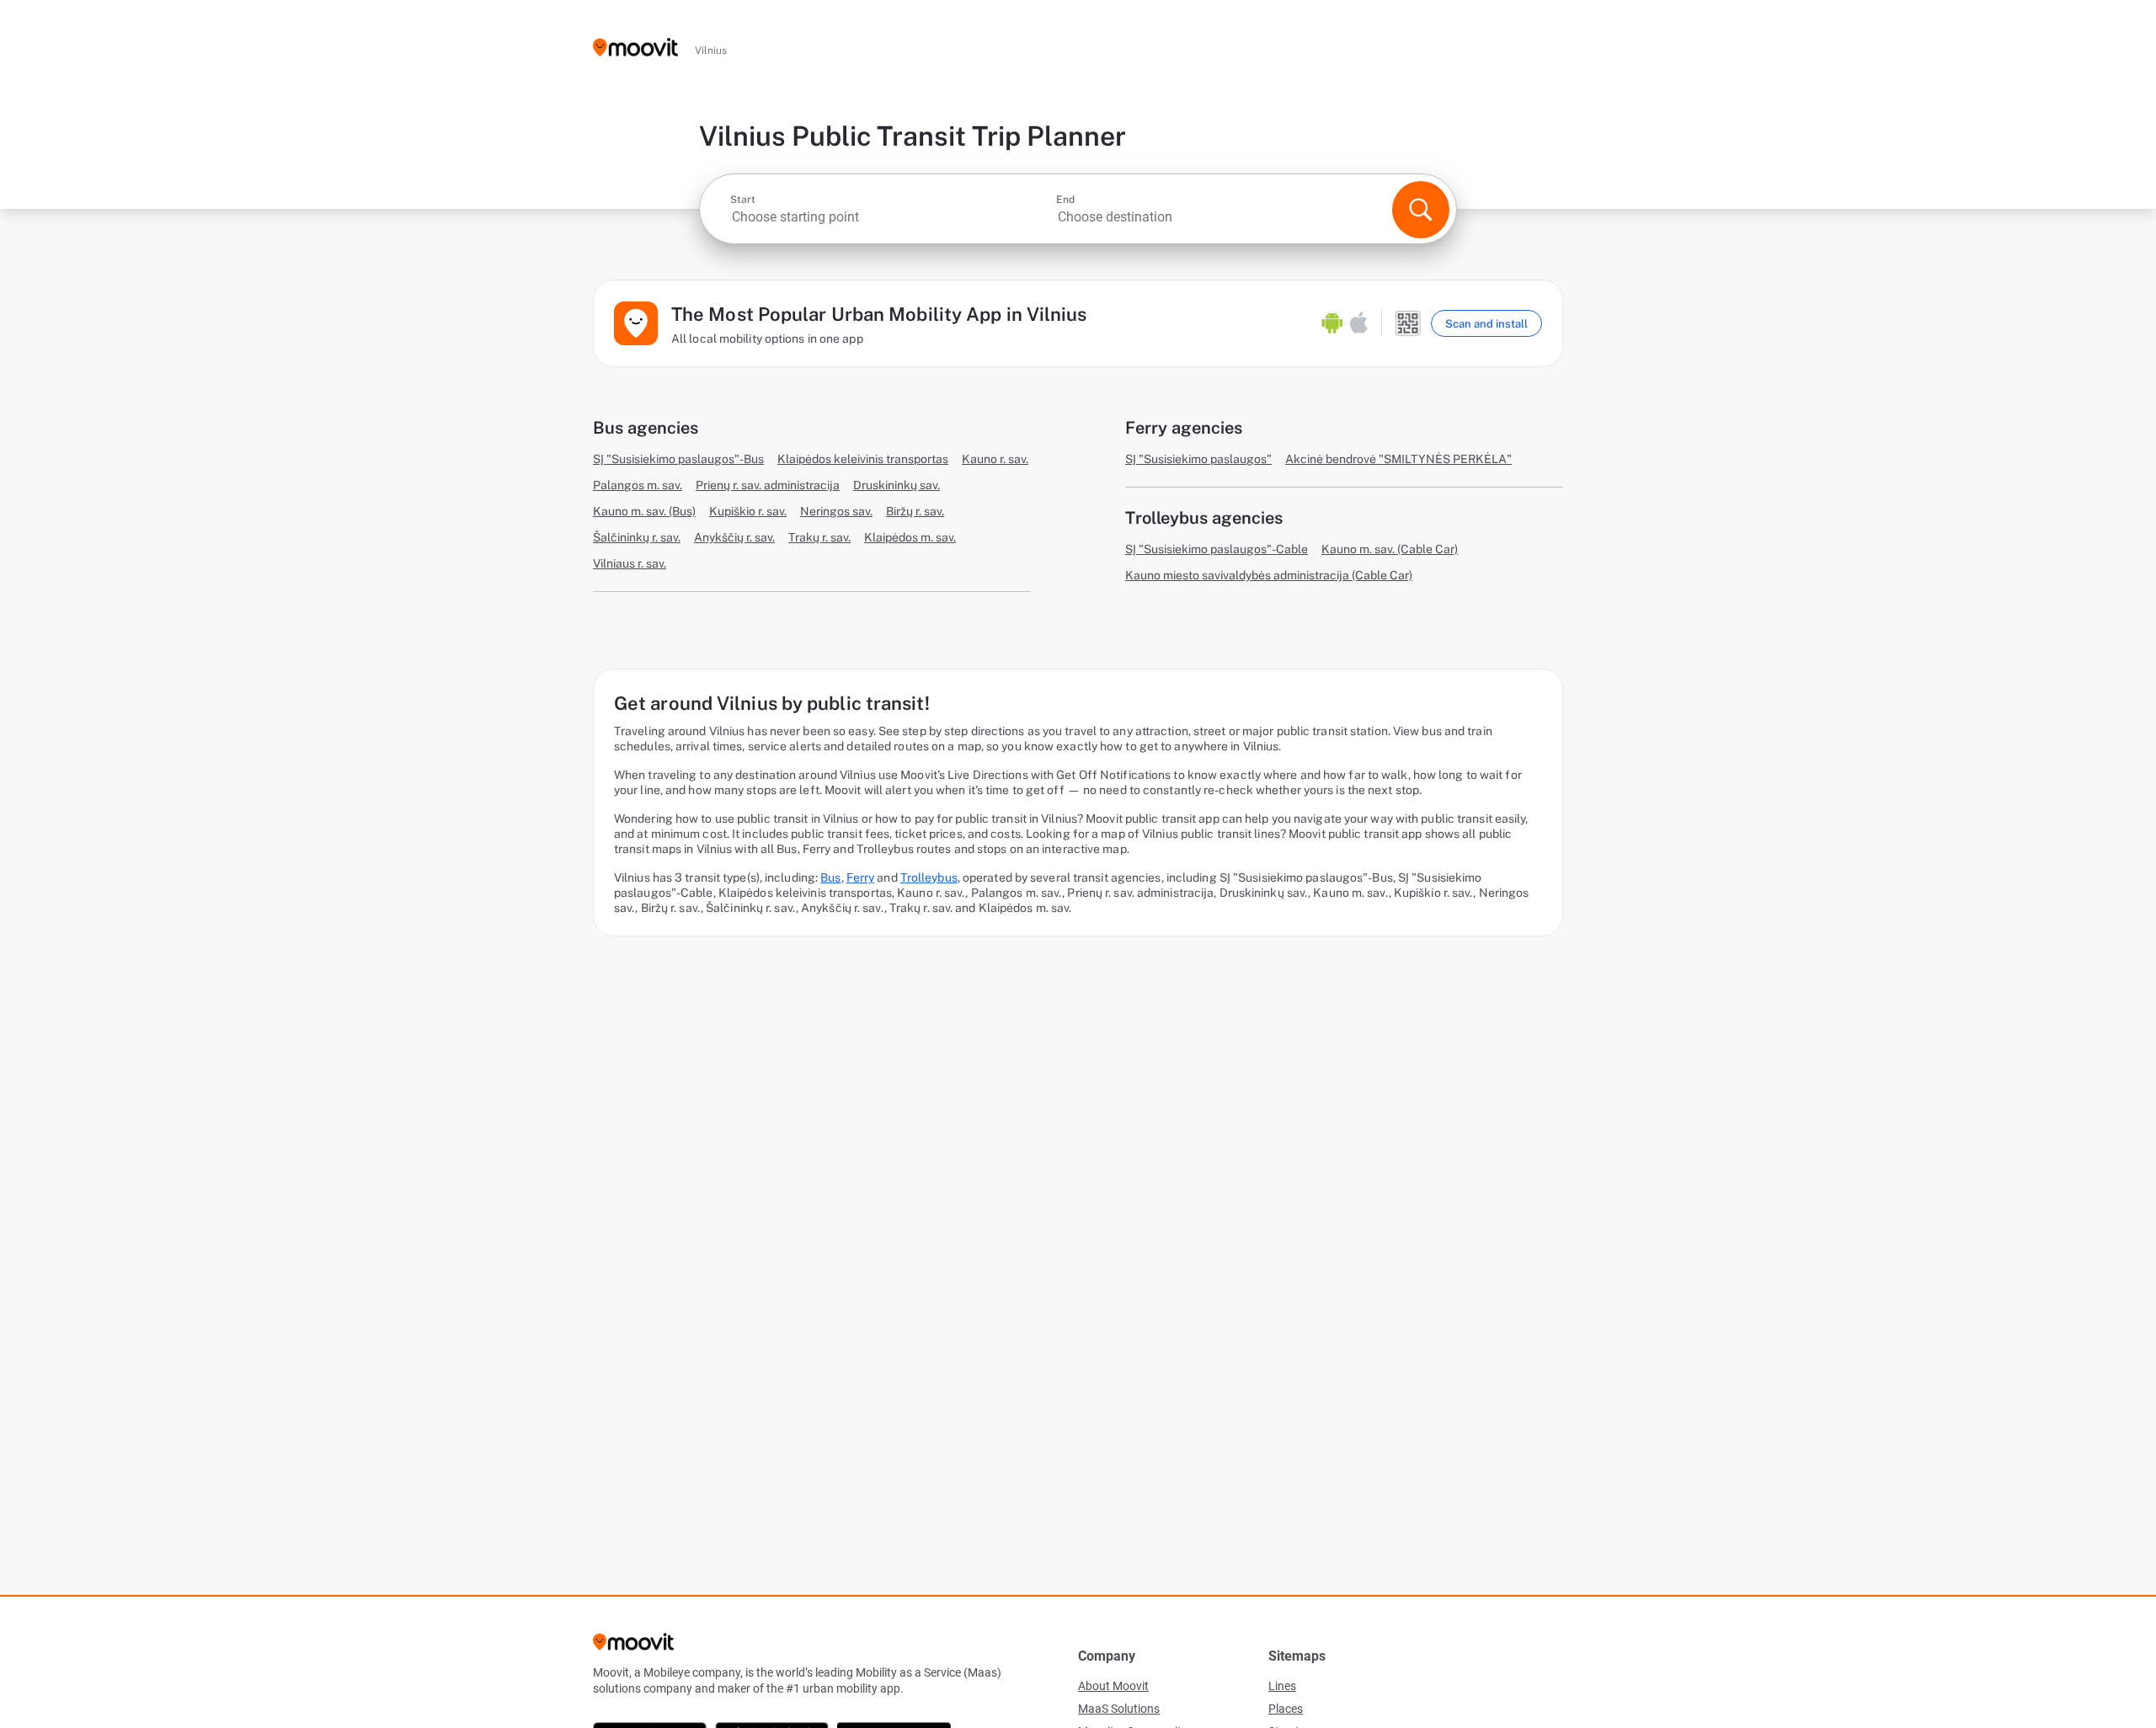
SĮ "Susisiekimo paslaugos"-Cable (1217, 549)
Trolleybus (929, 877)
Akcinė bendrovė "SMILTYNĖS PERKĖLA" (1398, 459)
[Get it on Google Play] (1332, 323)
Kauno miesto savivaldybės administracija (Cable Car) (1269, 575)
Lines (1282, 1686)
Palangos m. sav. (638, 485)
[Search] (1421, 210)
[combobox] (891, 217)
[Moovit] (635, 48)
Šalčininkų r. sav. (637, 537)
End (1065, 200)
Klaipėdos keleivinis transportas (863, 459)
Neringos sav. (836, 511)
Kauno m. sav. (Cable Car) (1390, 549)
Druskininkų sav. (897, 485)
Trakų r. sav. (819, 537)
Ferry (861, 877)
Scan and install (1486, 324)
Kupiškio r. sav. (748, 511)
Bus (830, 877)
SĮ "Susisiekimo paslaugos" (1198, 459)
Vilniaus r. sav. (630, 563)
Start (743, 200)
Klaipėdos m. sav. (910, 537)
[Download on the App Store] (1359, 323)
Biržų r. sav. (915, 511)
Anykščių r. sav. (734, 537)
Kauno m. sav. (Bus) (644, 511)
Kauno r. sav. (995, 459)
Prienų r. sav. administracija (768, 485)
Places (1286, 1709)
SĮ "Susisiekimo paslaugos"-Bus (678, 459)
